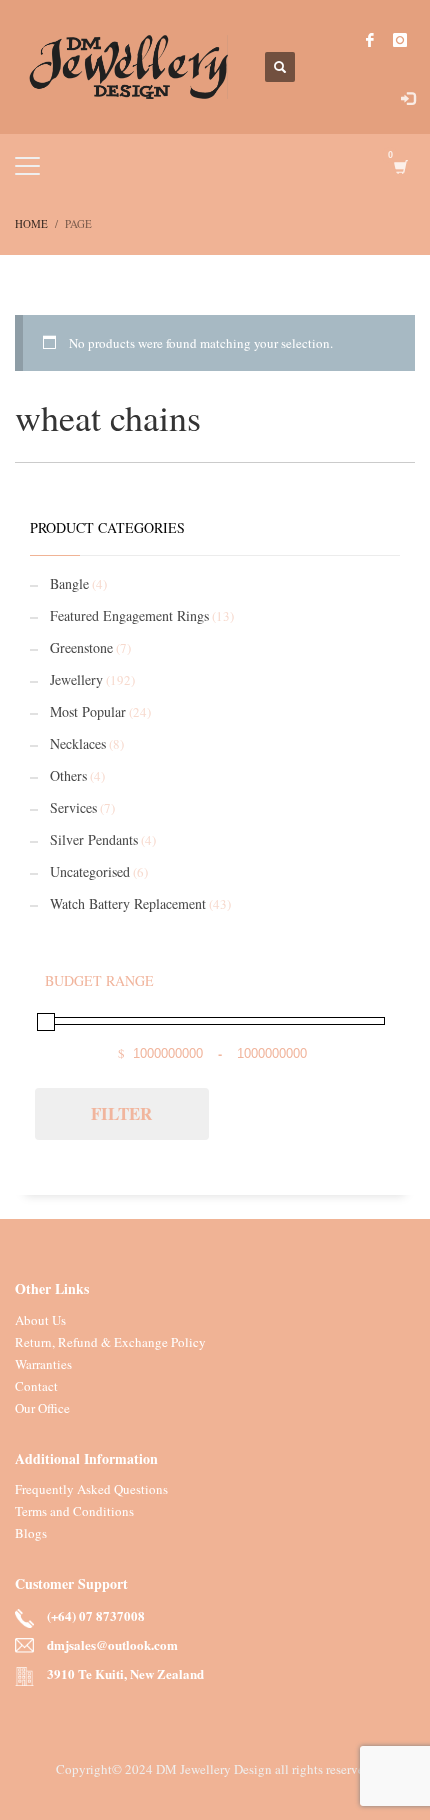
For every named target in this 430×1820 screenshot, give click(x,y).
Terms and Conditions (74, 1511)
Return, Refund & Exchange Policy (110, 1342)
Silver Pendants (94, 839)
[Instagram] (400, 40)
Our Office (42, 1408)
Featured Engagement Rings (129, 615)
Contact (36, 1386)
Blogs (31, 1533)
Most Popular (88, 711)
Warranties (43, 1364)
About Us (40, 1320)
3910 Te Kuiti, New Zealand (125, 1673)
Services (73, 807)
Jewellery (76, 679)
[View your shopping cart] (399, 166)
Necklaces (78, 743)
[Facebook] (370, 40)
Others (68, 775)
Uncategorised (90, 871)
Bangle (69, 583)
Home (31, 223)
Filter (121, 1113)
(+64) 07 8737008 (96, 1615)
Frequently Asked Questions (91, 1489)
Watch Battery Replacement (128, 903)
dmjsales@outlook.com (112, 1644)
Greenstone (81, 647)
